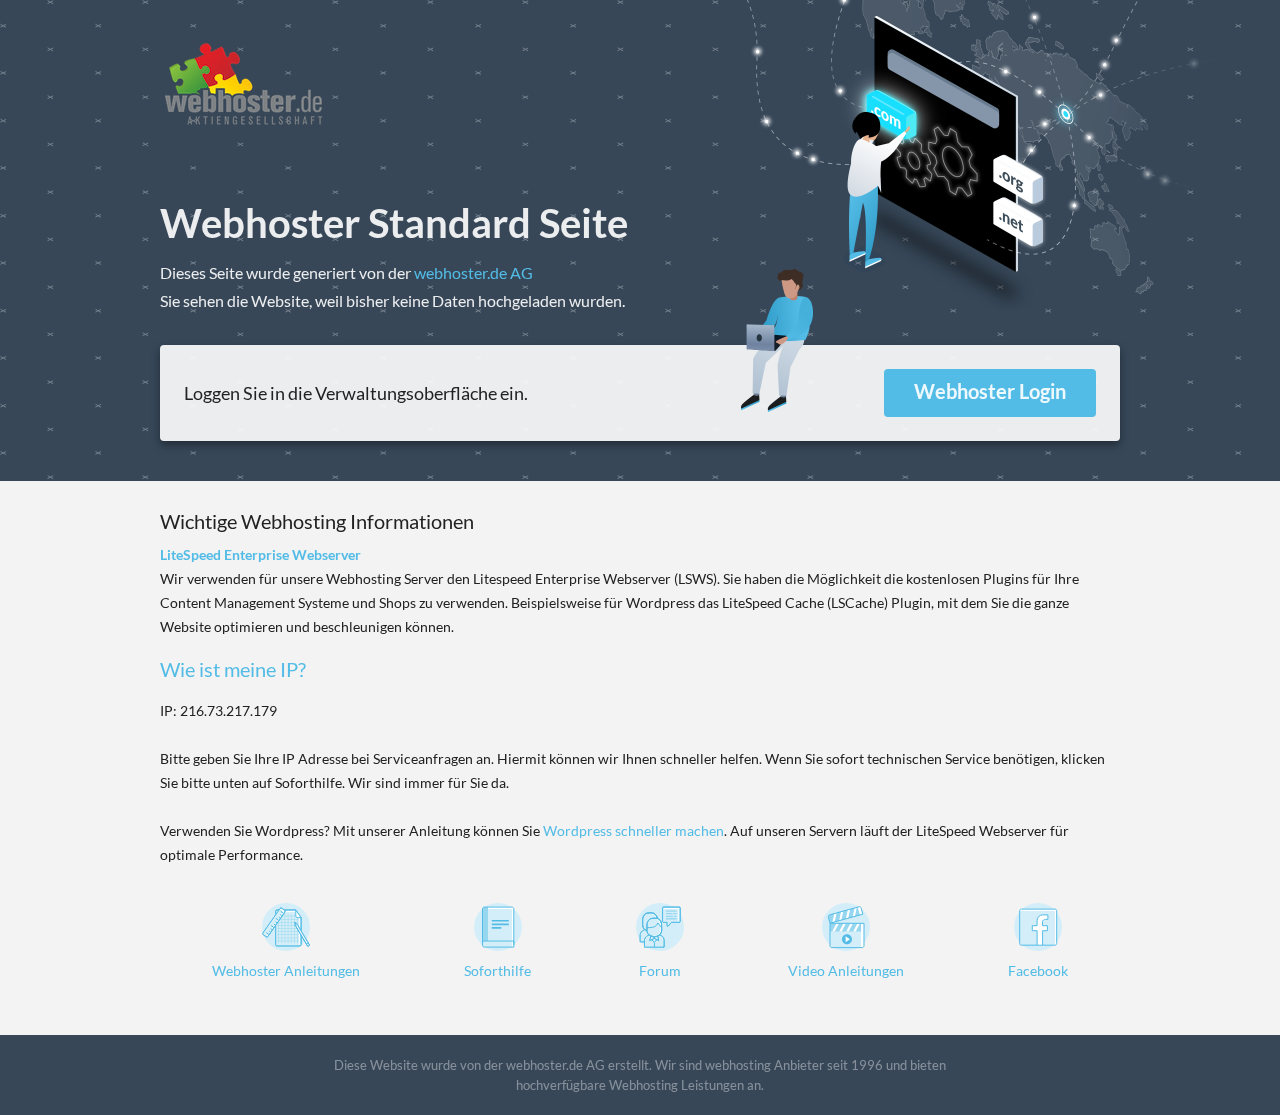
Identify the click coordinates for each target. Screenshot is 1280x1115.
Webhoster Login (990, 391)
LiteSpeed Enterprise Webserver (260, 554)
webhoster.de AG (473, 272)
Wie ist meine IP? (233, 669)
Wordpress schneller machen (633, 830)
